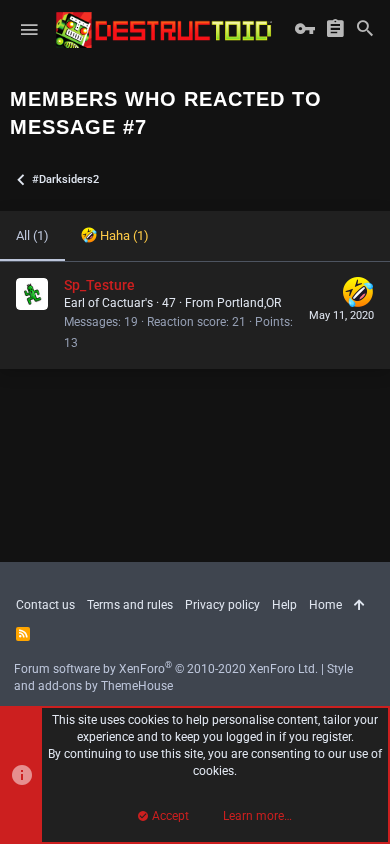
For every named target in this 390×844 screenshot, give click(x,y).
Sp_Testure (99, 285)
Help (284, 605)
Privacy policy (222, 605)
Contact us (45, 605)
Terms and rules (130, 605)
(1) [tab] (32, 235)
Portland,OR (249, 303)
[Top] (359, 605)
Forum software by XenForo (166, 669)
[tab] (115, 236)
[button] (29, 30)
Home (325, 605)
